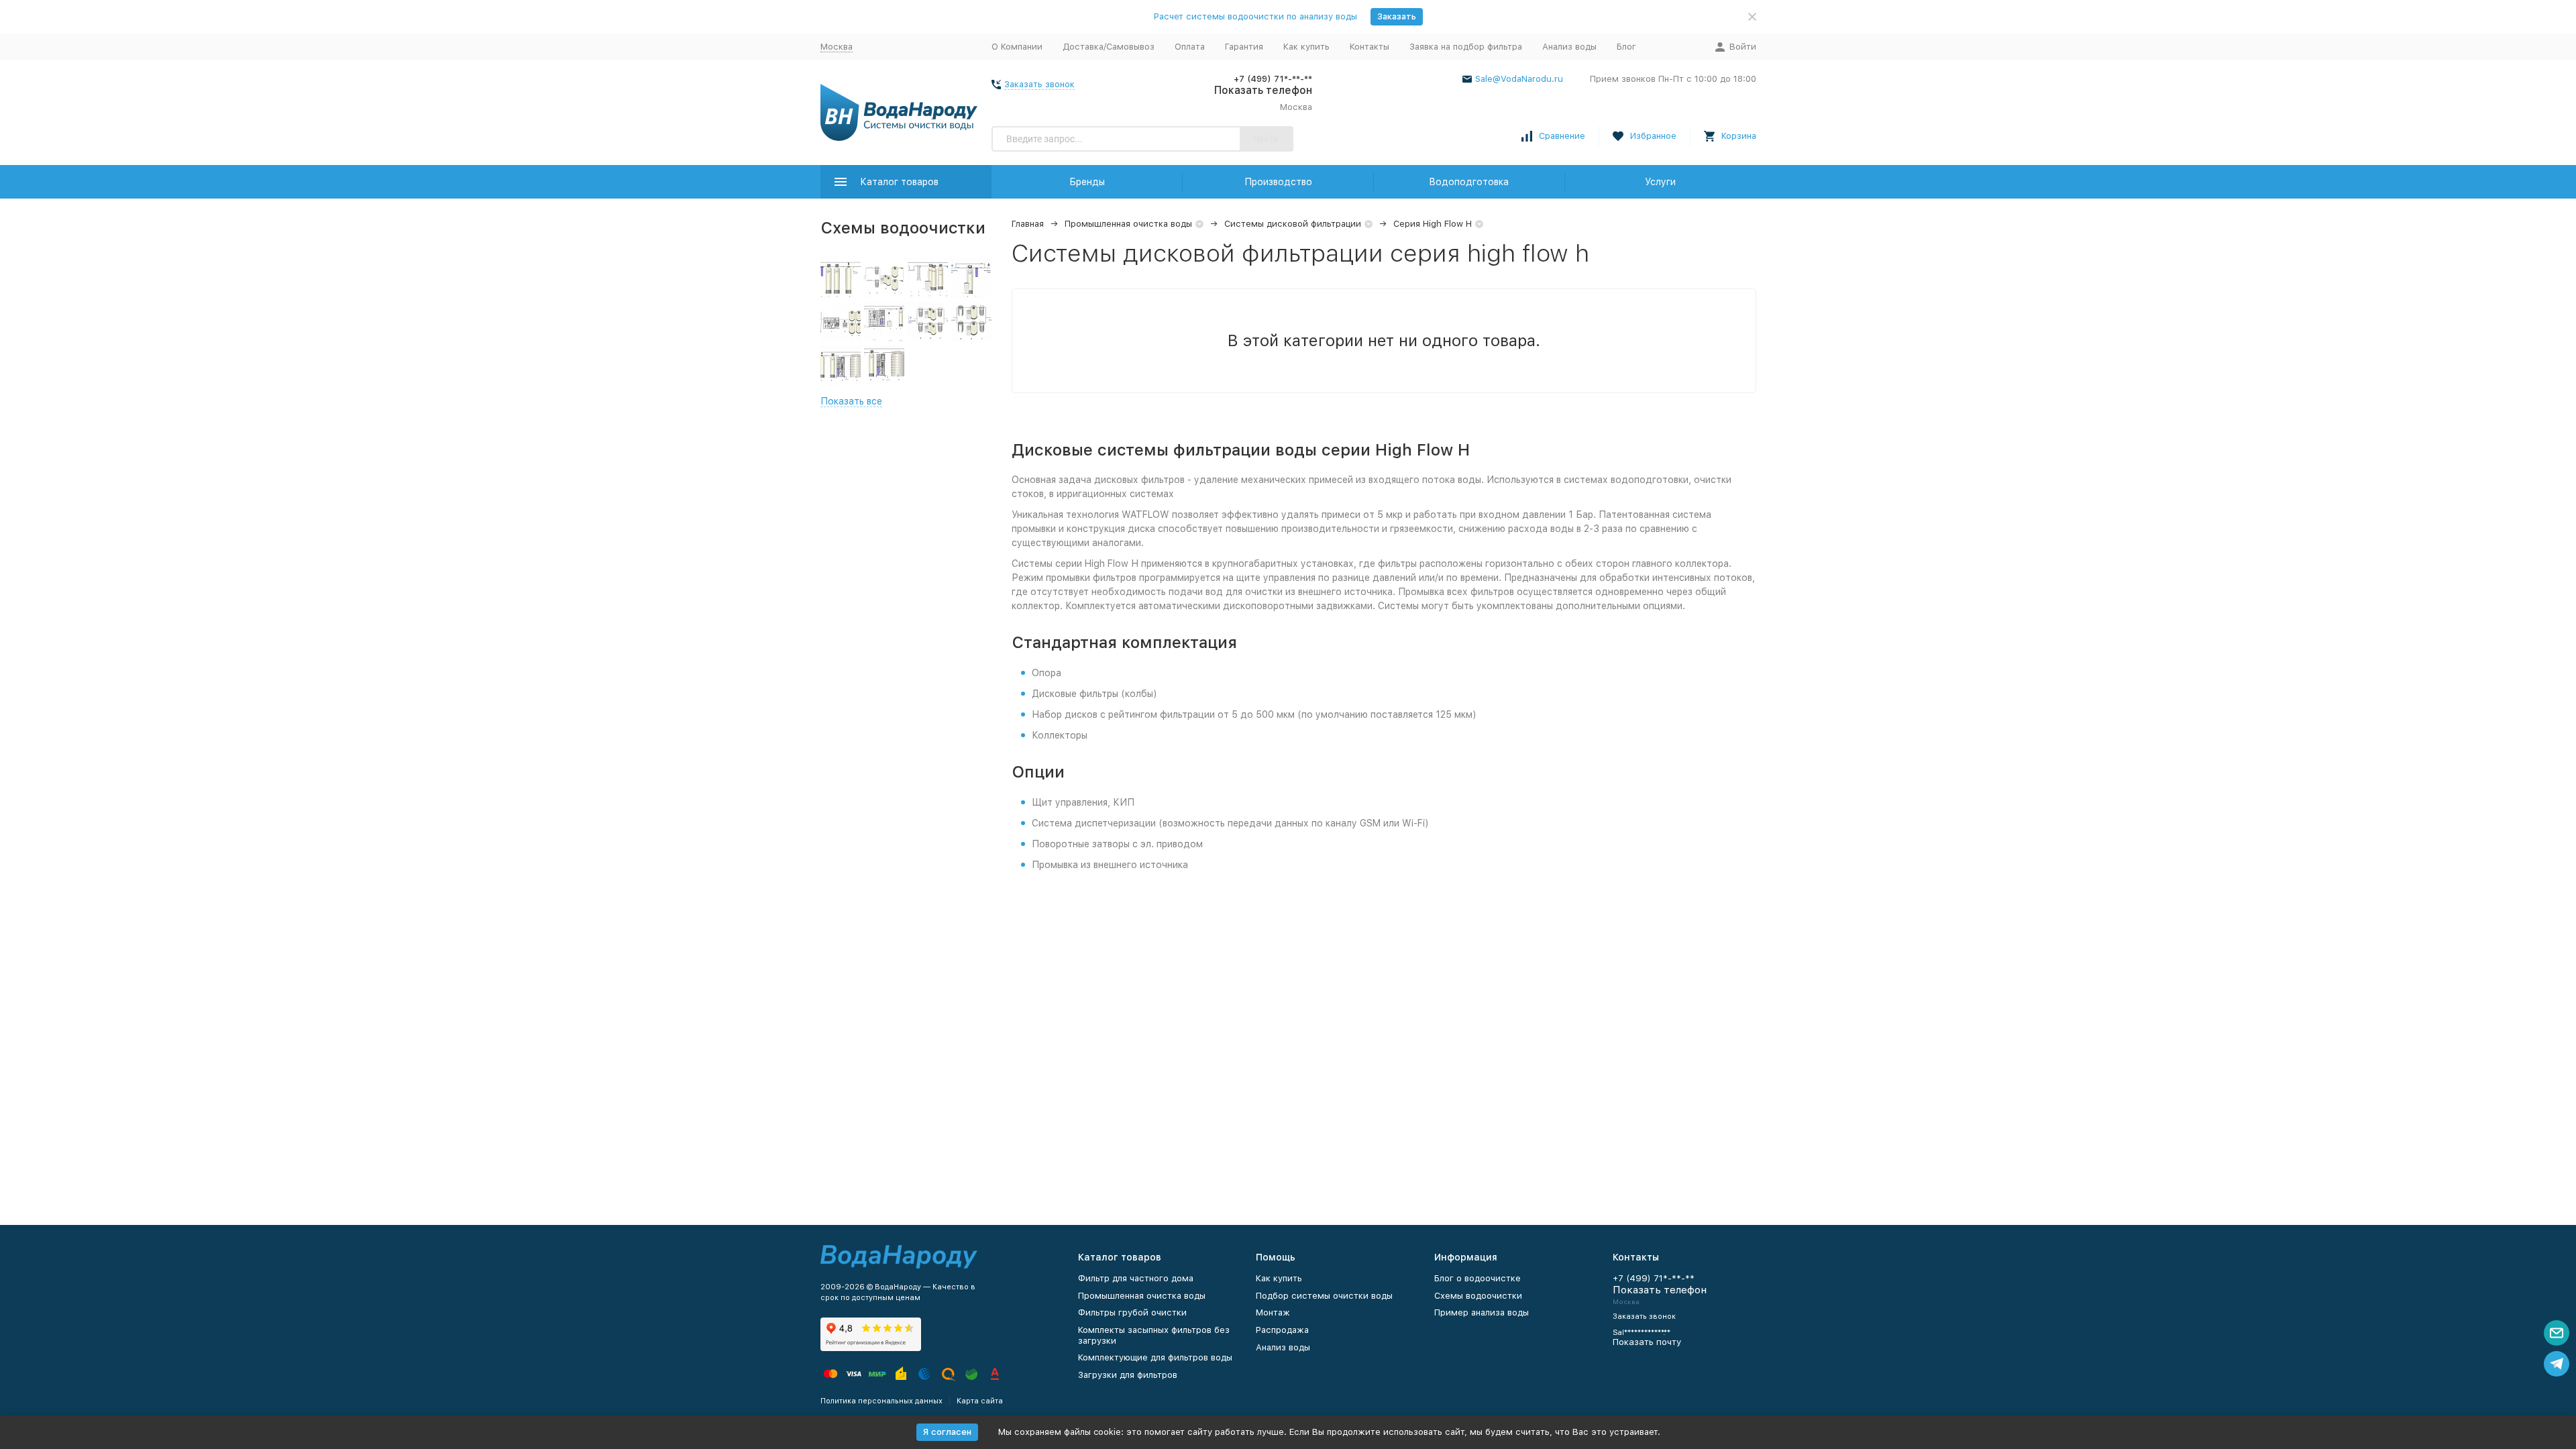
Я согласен (947, 1432)
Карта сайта (980, 1401)
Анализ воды (1569, 47)
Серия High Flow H (1433, 224)
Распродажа (1282, 1330)
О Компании (1017, 47)
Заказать (1397, 16)
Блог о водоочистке (1478, 1278)
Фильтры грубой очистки (1132, 1312)
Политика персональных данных (881, 1401)
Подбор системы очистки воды (1324, 1296)
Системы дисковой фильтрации (1293, 224)
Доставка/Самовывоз (1109, 47)
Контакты (1370, 47)
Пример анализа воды (1482, 1312)
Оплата (1190, 47)
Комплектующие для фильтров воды (1155, 1357)
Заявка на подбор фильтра (1466, 47)
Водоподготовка (1469, 182)
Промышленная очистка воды (1128, 224)
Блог (1626, 47)
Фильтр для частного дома (1136, 1278)
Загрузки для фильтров (1128, 1375)
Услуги (1660, 182)
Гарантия (1244, 47)
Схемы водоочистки (1478, 1296)
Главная (1028, 224)
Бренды (1087, 182)
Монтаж (1273, 1312)
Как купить (1306, 47)
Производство (1278, 182)
